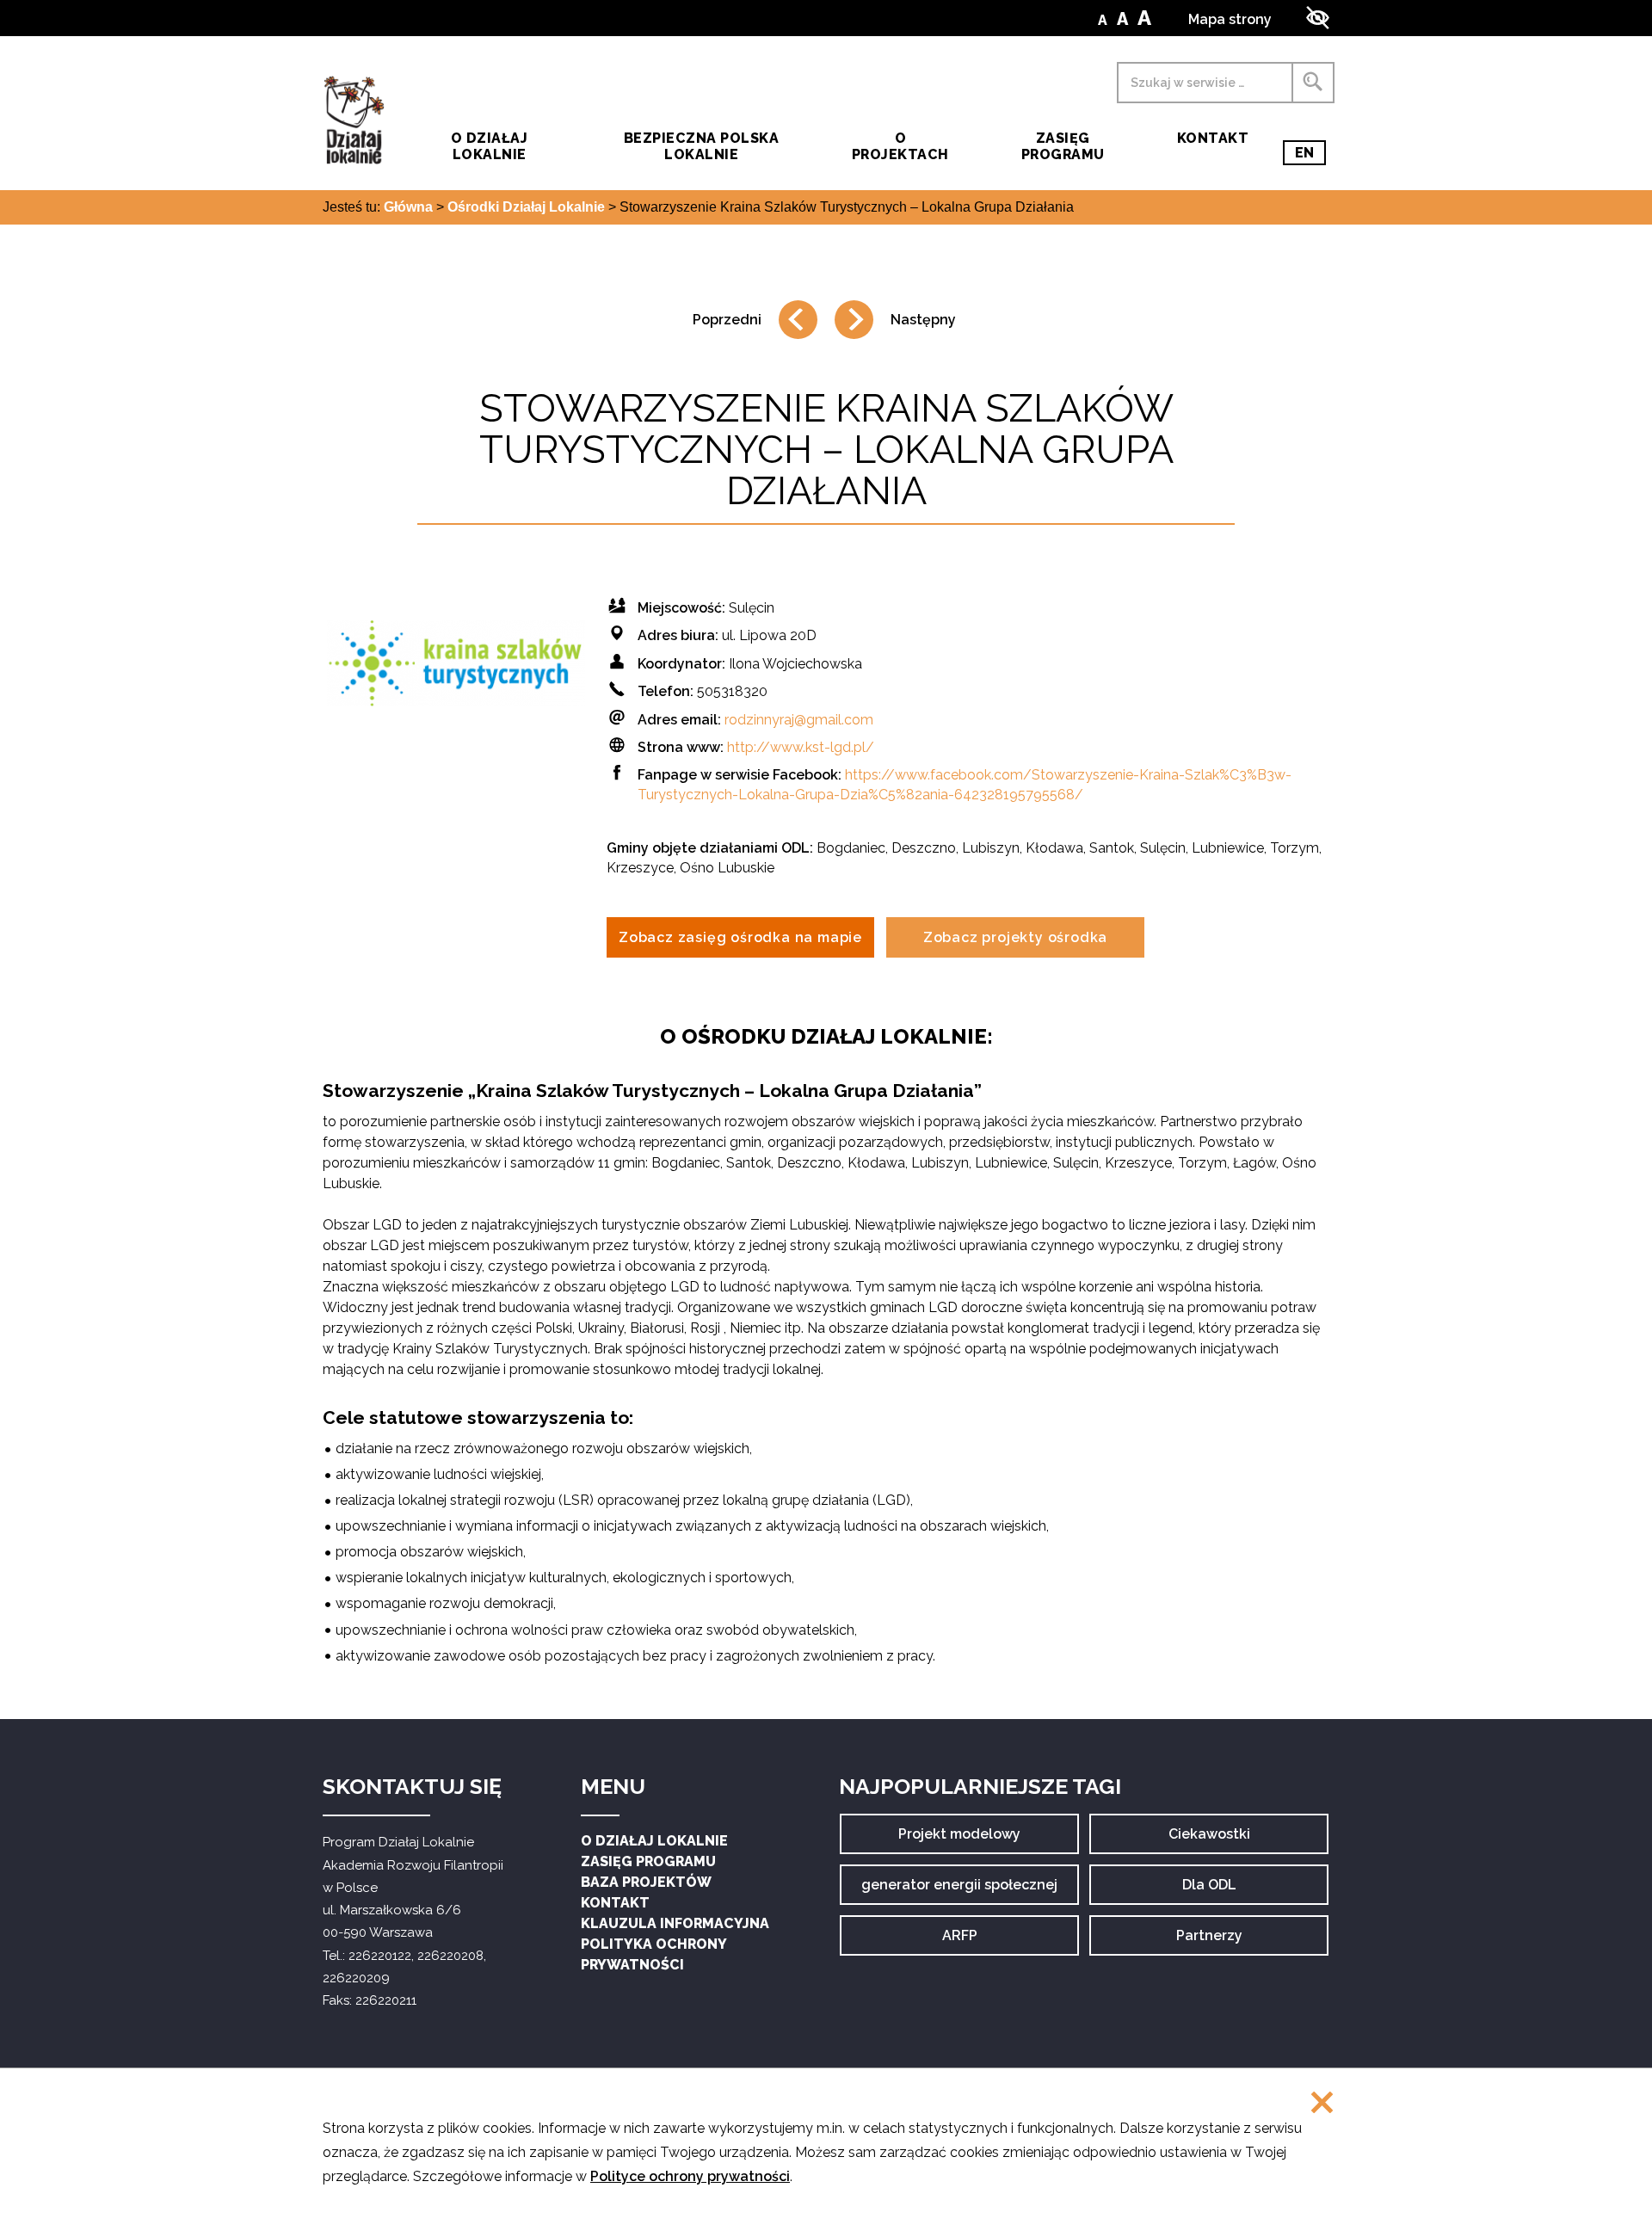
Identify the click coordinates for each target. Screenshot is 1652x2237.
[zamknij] (1322, 2104)
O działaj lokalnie (489, 146)
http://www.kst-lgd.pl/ (801, 747)
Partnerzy (1209, 1941)
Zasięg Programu (1063, 146)
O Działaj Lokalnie (654, 1841)
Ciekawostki (1209, 1840)
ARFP (975, 1941)
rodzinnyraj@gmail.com (799, 720)
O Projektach (900, 146)
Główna (408, 207)
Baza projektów (646, 1882)
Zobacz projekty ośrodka (1015, 937)
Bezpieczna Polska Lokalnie (701, 146)
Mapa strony (1230, 19)
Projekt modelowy (959, 1840)
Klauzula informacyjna (675, 1923)
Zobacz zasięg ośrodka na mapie (740, 937)
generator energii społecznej (959, 1891)
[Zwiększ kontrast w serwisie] (1318, 18)
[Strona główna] (354, 120)
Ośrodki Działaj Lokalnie (526, 207)
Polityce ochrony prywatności (690, 2176)
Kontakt (1213, 138)
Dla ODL (1215, 1891)
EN (1310, 155)
